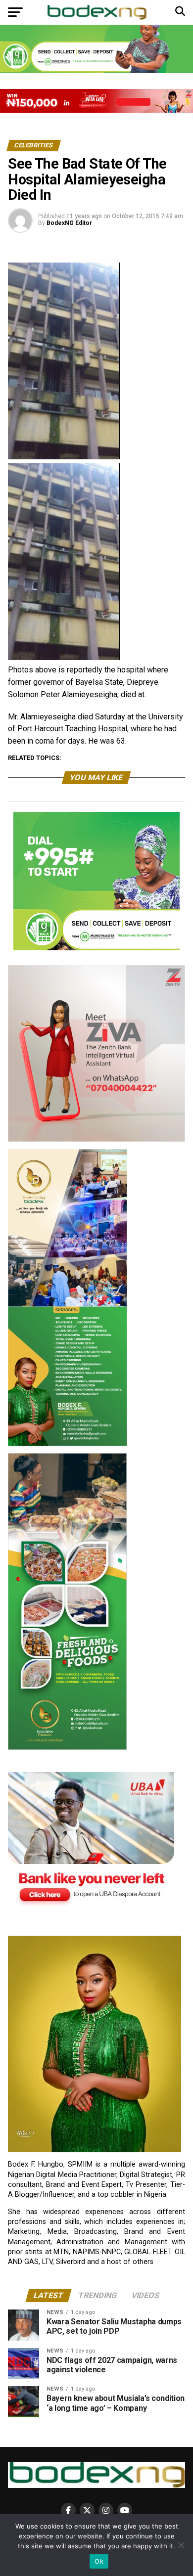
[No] (181, 2545)
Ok (99, 2561)
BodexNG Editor (69, 223)
